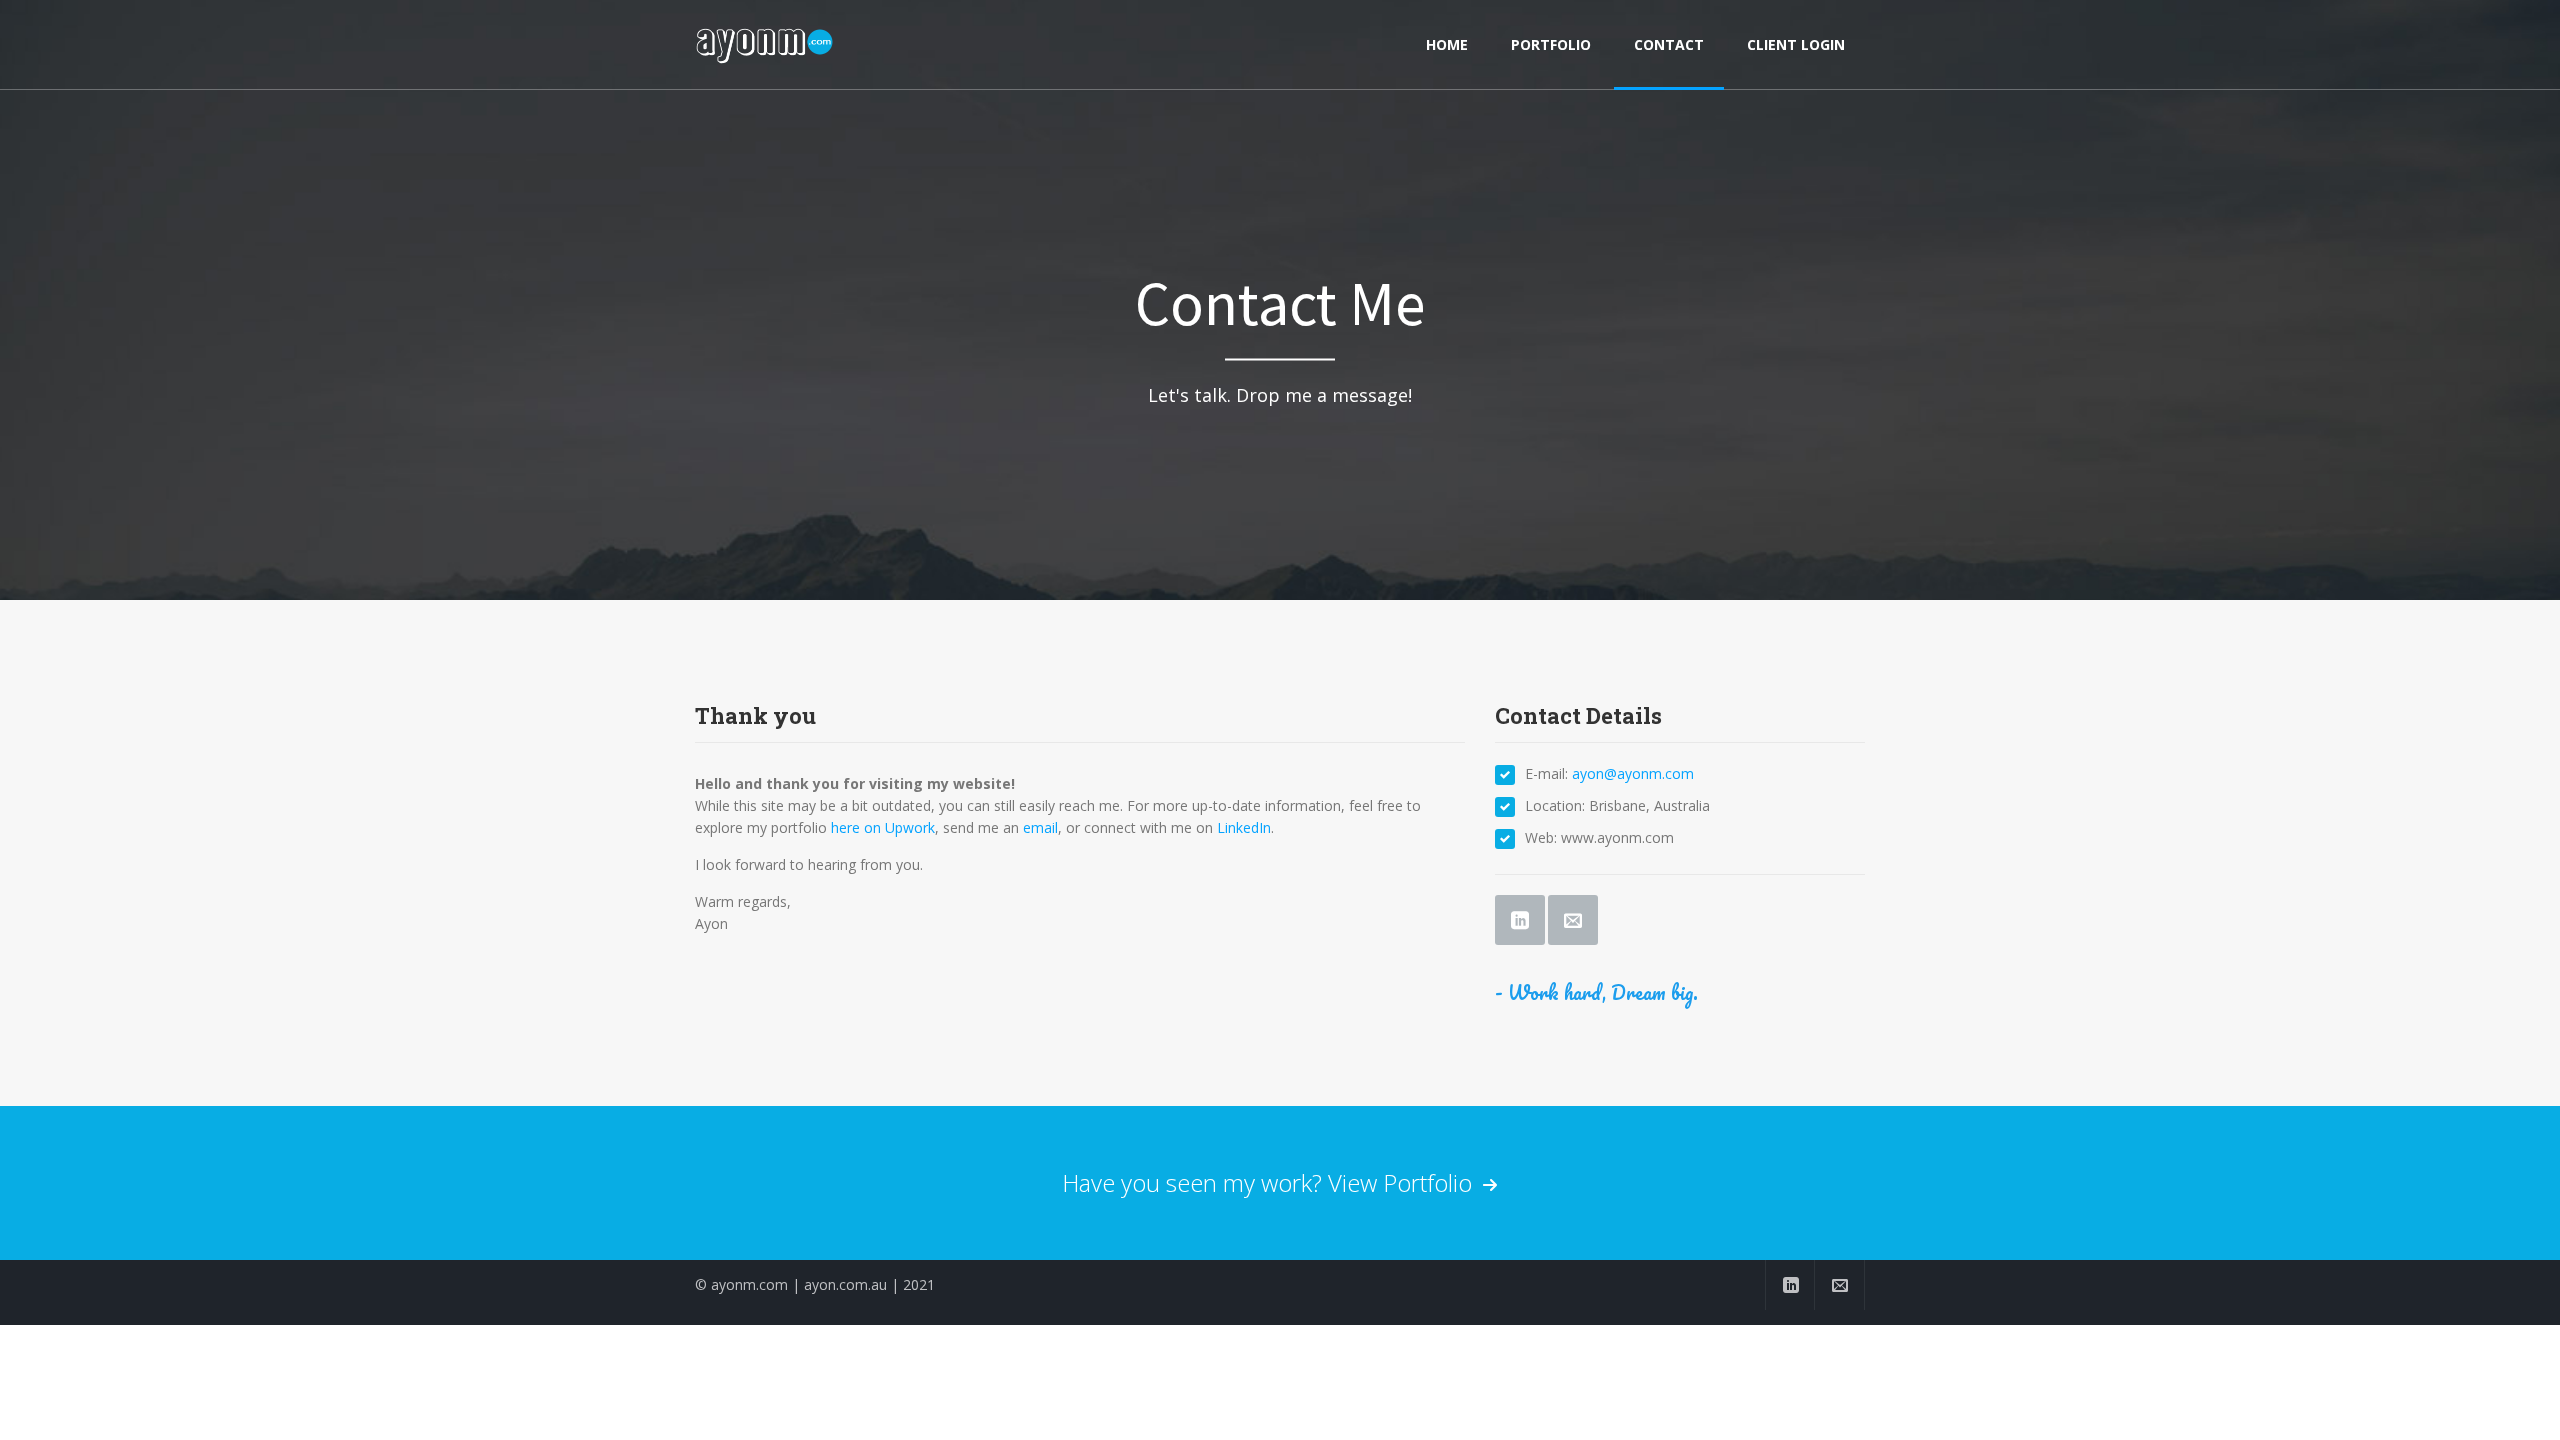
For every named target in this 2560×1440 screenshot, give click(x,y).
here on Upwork (883, 827)
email (1040, 827)
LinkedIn (1244, 827)
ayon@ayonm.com (1633, 773)
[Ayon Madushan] (766, 45)
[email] (1840, 1285)
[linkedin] (1790, 1285)
